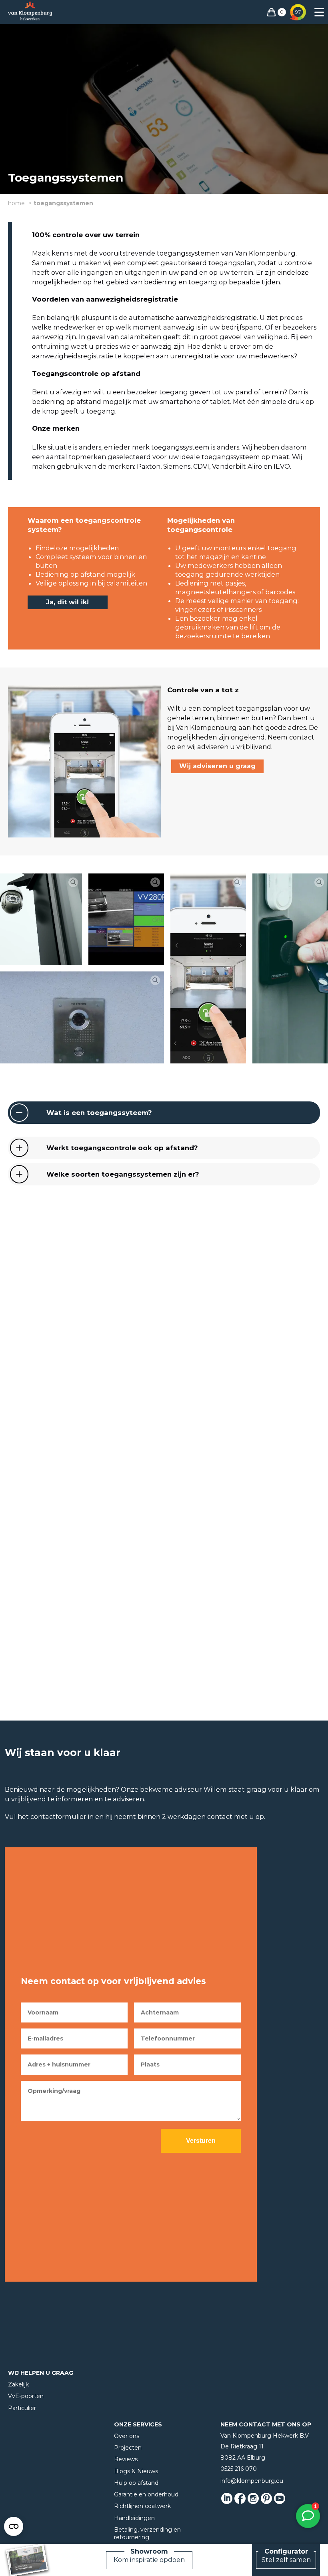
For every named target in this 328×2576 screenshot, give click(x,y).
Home (16, 203)
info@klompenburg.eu (252, 2481)
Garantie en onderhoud (146, 2494)
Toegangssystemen (63, 203)
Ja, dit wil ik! (67, 602)
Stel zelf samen (286, 2560)
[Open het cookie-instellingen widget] (14, 2526)
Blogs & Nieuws (136, 2471)
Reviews (126, 2459)
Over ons (127, 2436)
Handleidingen (134, 2518)
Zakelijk (18, 2384)
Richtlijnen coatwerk (142, 2506)
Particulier (22, 2408)
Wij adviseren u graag (217, 766)
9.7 (298, 12)
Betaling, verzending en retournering (147, 2533)
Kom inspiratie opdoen (149, 2560)
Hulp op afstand (136, 2483)
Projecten (128, 2448)
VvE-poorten (26, 2396)
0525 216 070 (239, 2469)
